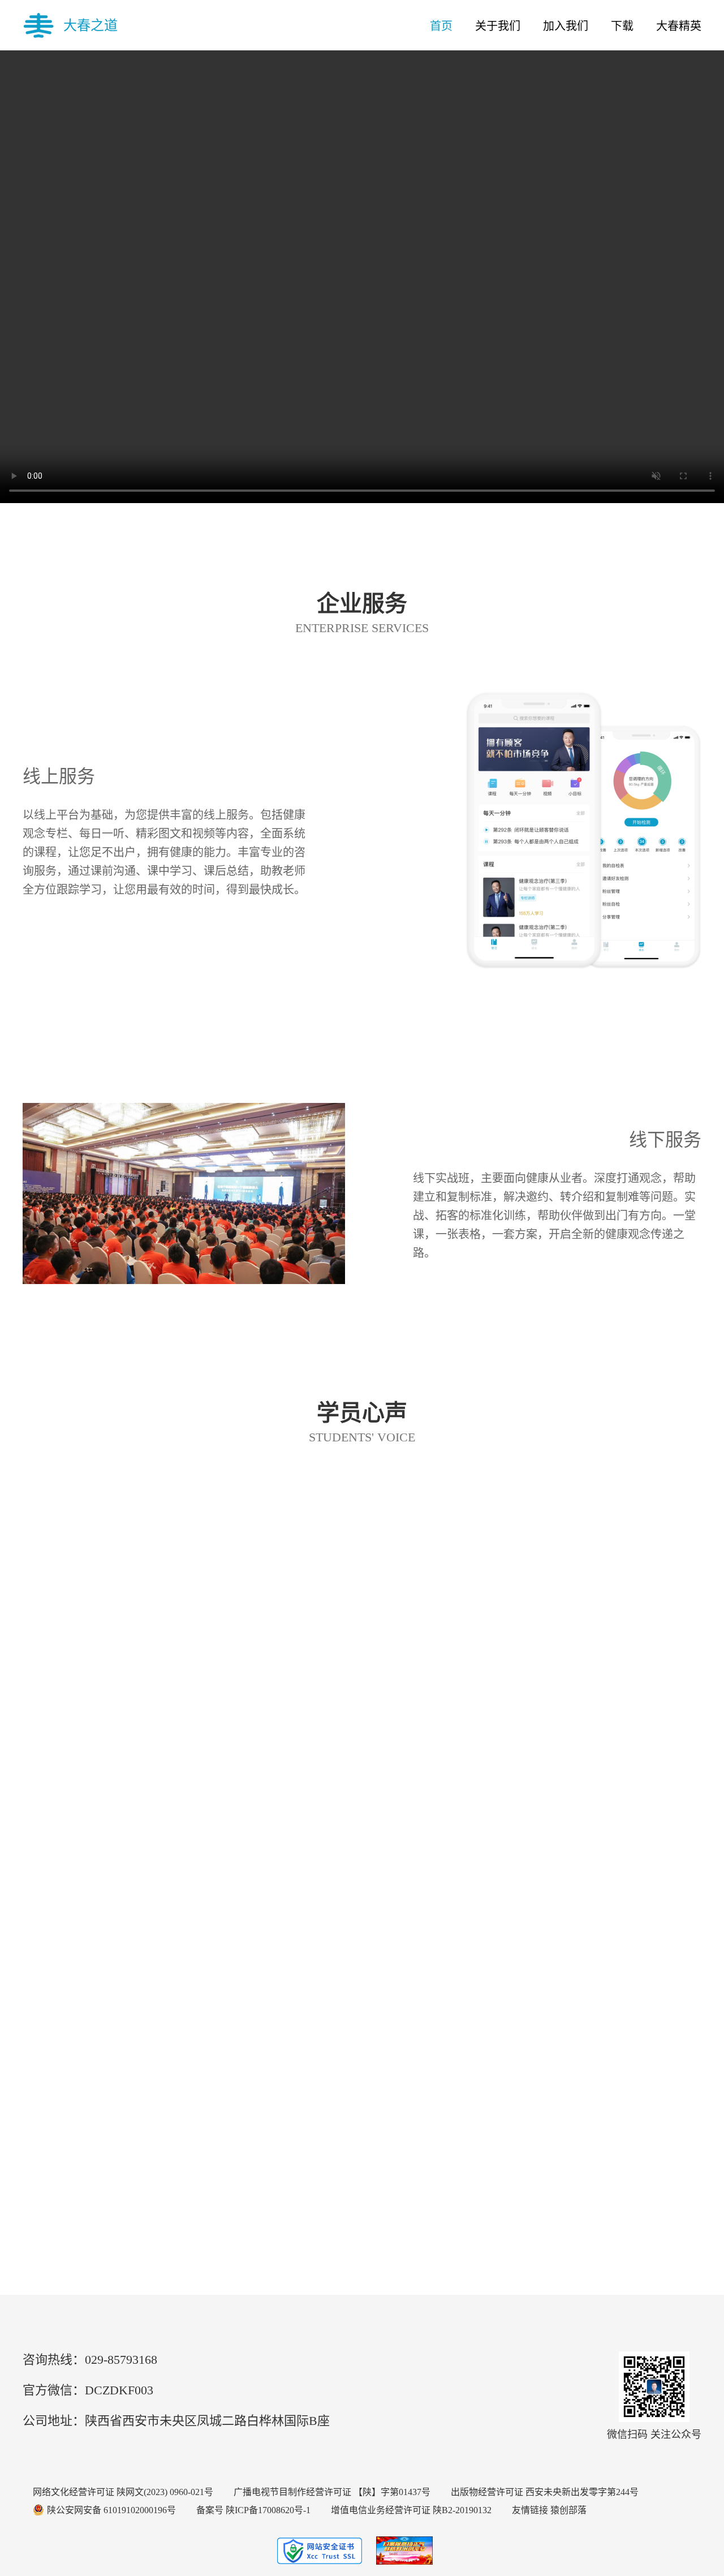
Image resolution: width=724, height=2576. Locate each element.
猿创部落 (568, 2510)
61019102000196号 (140, 2510)
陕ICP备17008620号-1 (268, 2510)
